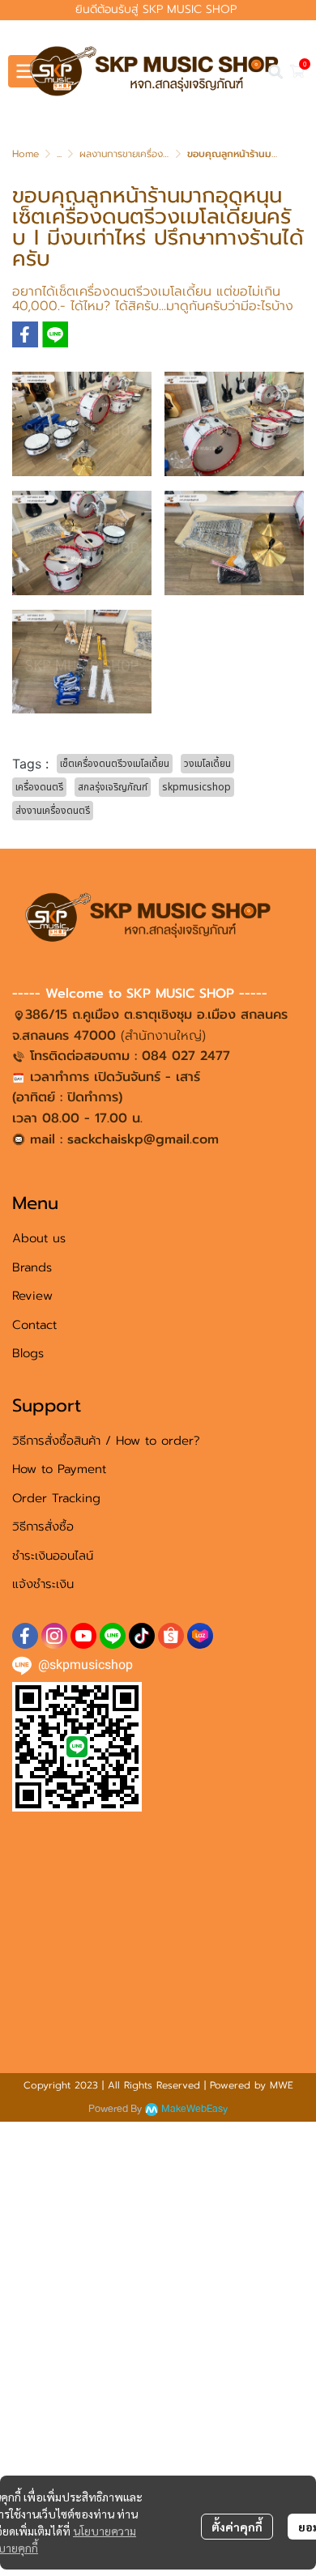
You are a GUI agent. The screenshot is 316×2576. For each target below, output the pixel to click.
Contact (34, 1325)
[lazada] (200, 1636)
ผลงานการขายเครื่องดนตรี (133, 154)
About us (39, 1238)
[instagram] (54, 1636)
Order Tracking (56, 1498)
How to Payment (59, 1469)
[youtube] (83, 1636)
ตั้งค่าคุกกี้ (237, 2527)
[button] (275, 71)
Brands (32, 1267)
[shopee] (171, 1636)
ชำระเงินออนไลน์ (53, 1556)
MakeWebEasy (194, 2109)
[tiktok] (142, 1636)
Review (32, 1296)
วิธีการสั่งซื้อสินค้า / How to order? (106, 1441)
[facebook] (25, 1636)
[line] (113, 1636)
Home (26, 154)
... (59, 154)
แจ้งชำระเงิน (43, 1584)
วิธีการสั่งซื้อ (43, 1526)
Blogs (28, 1353)
